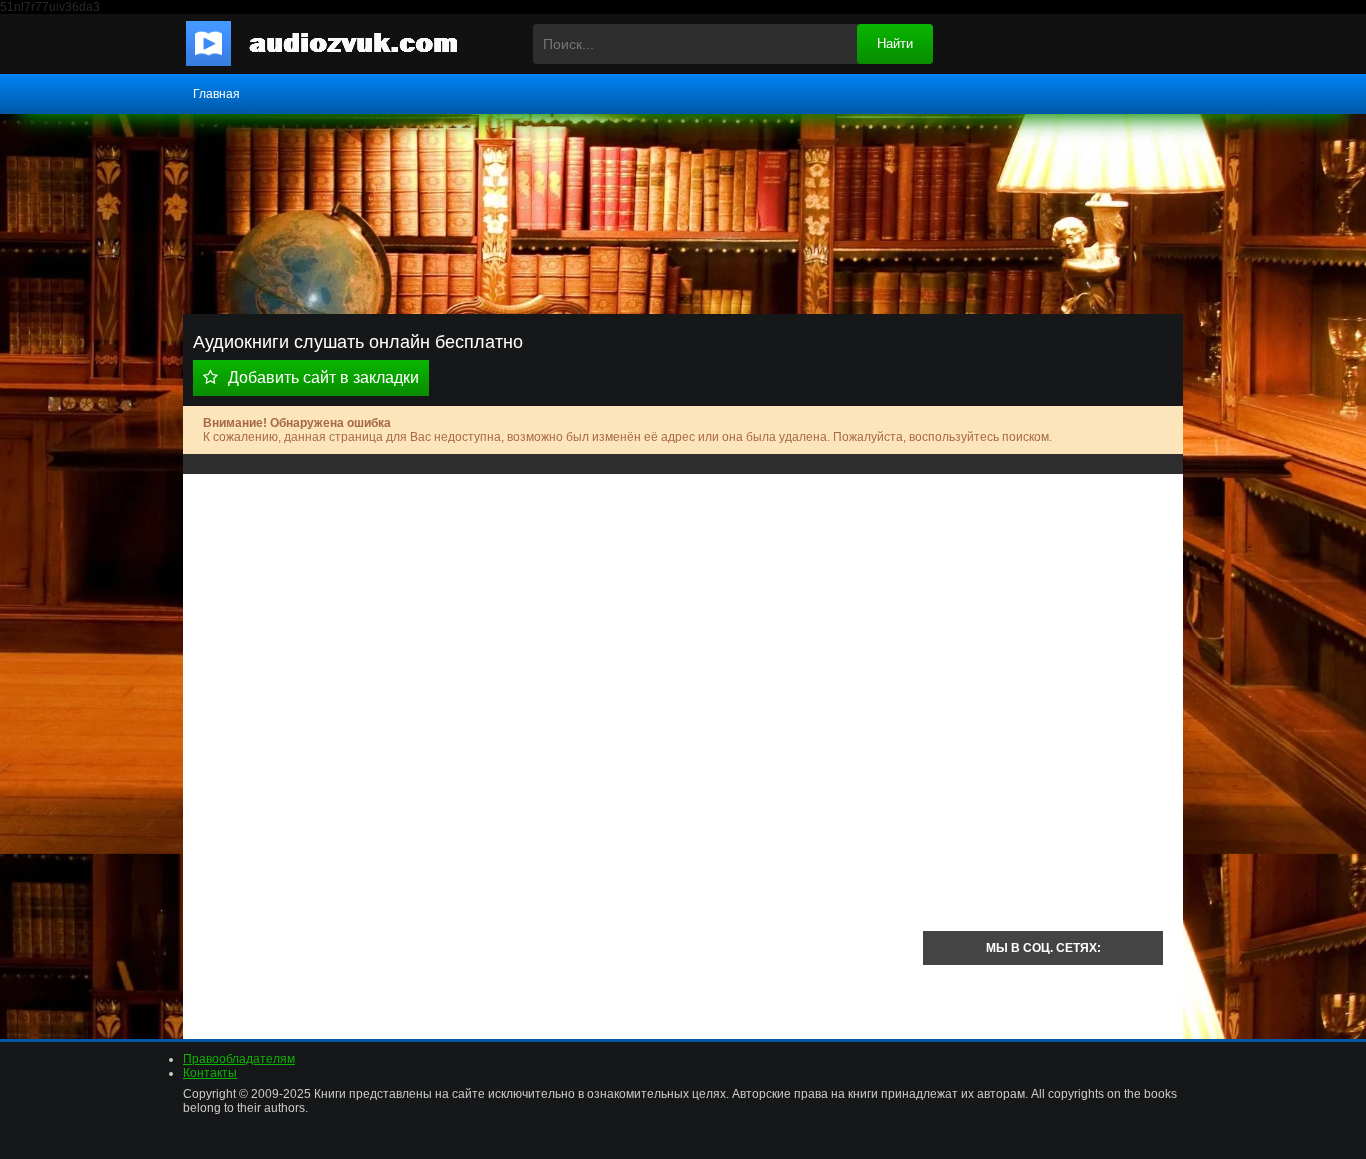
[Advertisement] (553, 634)
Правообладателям (239, 1059)
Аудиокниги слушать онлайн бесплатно (338, 44)
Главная (216, 94)
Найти (895, 43)
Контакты (210, 1073)
